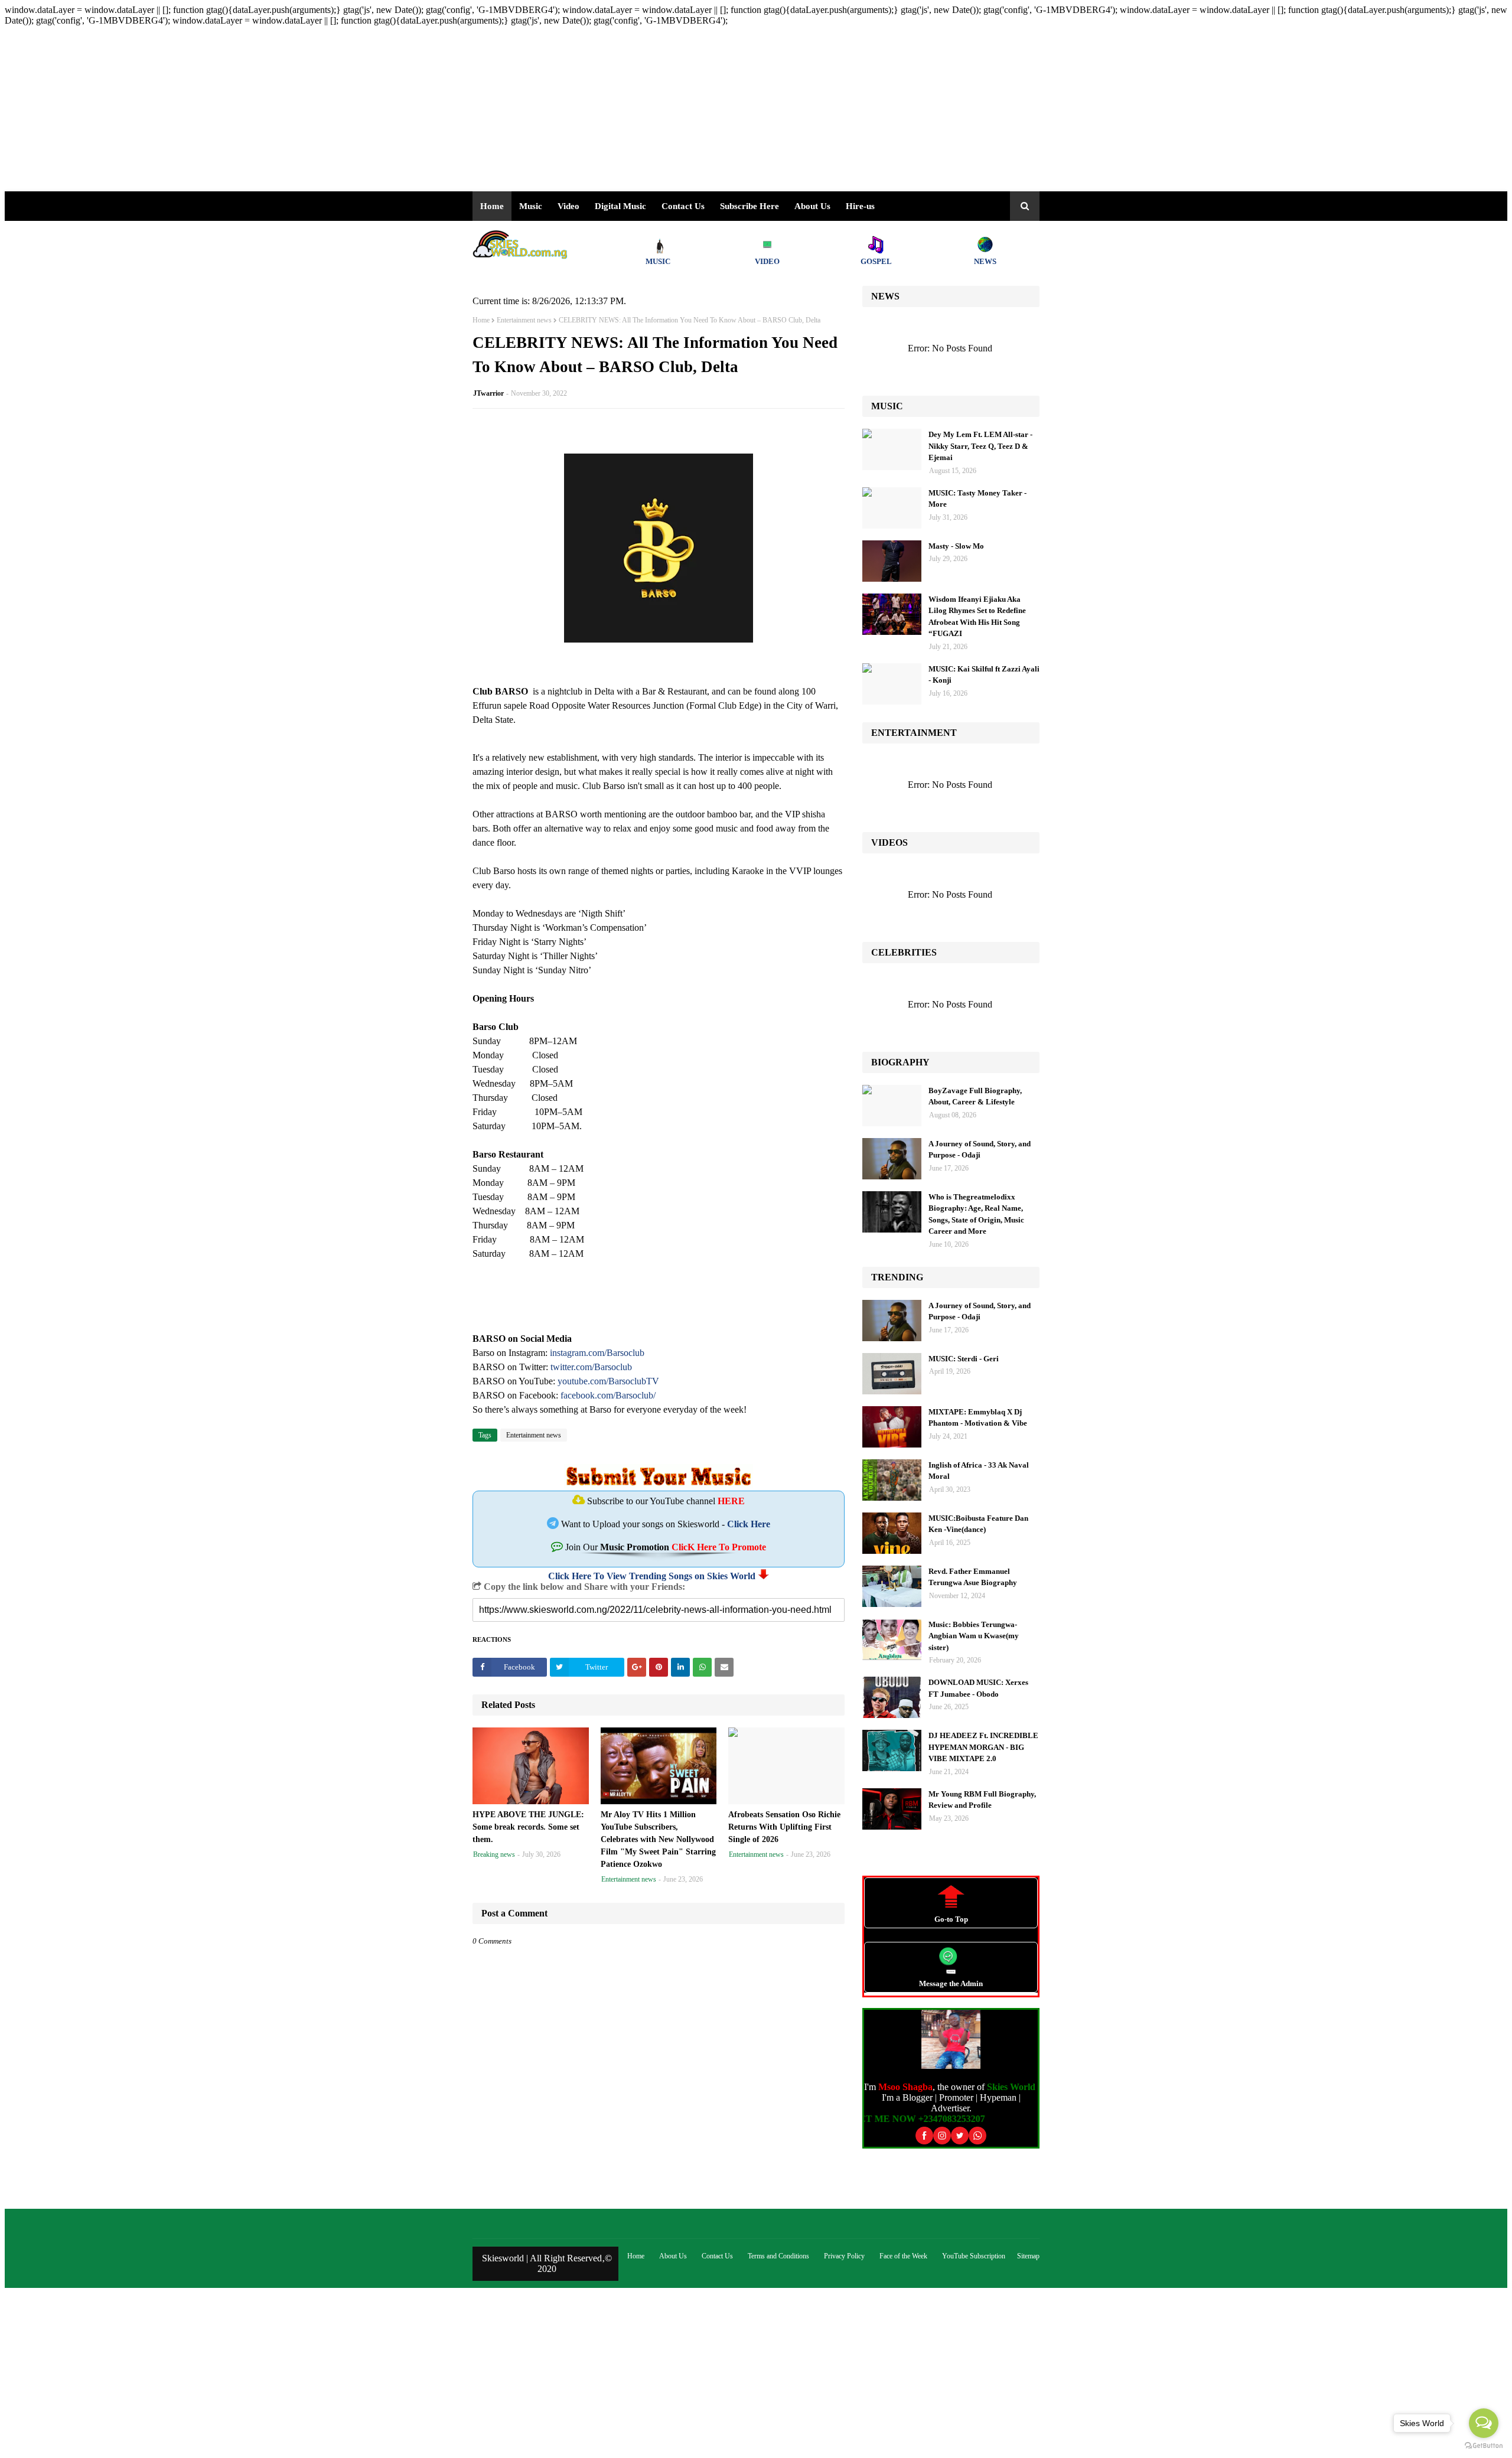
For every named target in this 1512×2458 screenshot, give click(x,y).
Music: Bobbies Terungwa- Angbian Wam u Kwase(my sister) (974, 1636)
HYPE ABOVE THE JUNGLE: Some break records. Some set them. (528, 1827)
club (624, 1367)
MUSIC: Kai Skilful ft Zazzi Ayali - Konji (984, 675)
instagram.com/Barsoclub (597, 1353)
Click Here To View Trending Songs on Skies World (652, 1576)
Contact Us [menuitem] (683, 206)
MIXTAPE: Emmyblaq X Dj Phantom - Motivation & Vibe (978, 1418)
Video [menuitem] (568, 206)
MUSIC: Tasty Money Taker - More (977, 499)
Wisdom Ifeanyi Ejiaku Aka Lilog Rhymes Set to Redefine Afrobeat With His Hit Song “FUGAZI (977, 617)
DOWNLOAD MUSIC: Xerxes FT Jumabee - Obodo (978, 1688)
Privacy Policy (844, 2256)
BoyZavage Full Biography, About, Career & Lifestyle (975, 1096)
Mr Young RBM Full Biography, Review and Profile (982, 1800)
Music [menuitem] (531, 206)
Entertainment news (524, 320)
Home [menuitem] (492, 206)
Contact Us (717, 2256)
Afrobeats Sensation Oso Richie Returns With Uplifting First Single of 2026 (784, 1827)
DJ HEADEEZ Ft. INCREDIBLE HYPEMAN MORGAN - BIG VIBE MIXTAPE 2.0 (983, 1747)
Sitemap (1028, 2256)
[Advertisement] (359, 109)
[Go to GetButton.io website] (1484, 2446)
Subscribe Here (750, 206)
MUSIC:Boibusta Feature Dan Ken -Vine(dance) (978, 1524)
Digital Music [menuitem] (620, 206)
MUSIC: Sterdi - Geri (964, 1359)
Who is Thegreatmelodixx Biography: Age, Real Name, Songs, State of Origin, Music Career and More (976, 1214)
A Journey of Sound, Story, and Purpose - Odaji (980, 1150)
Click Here (749, 1524)
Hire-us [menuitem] (860, 206)
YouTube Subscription (974, 2256)
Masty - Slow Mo (956, 546)
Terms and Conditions (778, 2256)
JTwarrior (488, 393)
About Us (812, 206)
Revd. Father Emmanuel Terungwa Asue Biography (973, 1577)
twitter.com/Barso (583, 1367)
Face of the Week (903, 2256)
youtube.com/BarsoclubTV (608, 1381)
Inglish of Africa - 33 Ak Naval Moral (979, 1471)
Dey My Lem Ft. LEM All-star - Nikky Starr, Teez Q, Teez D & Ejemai (980, 446)
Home (481, 320)
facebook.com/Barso (599, 1395)
